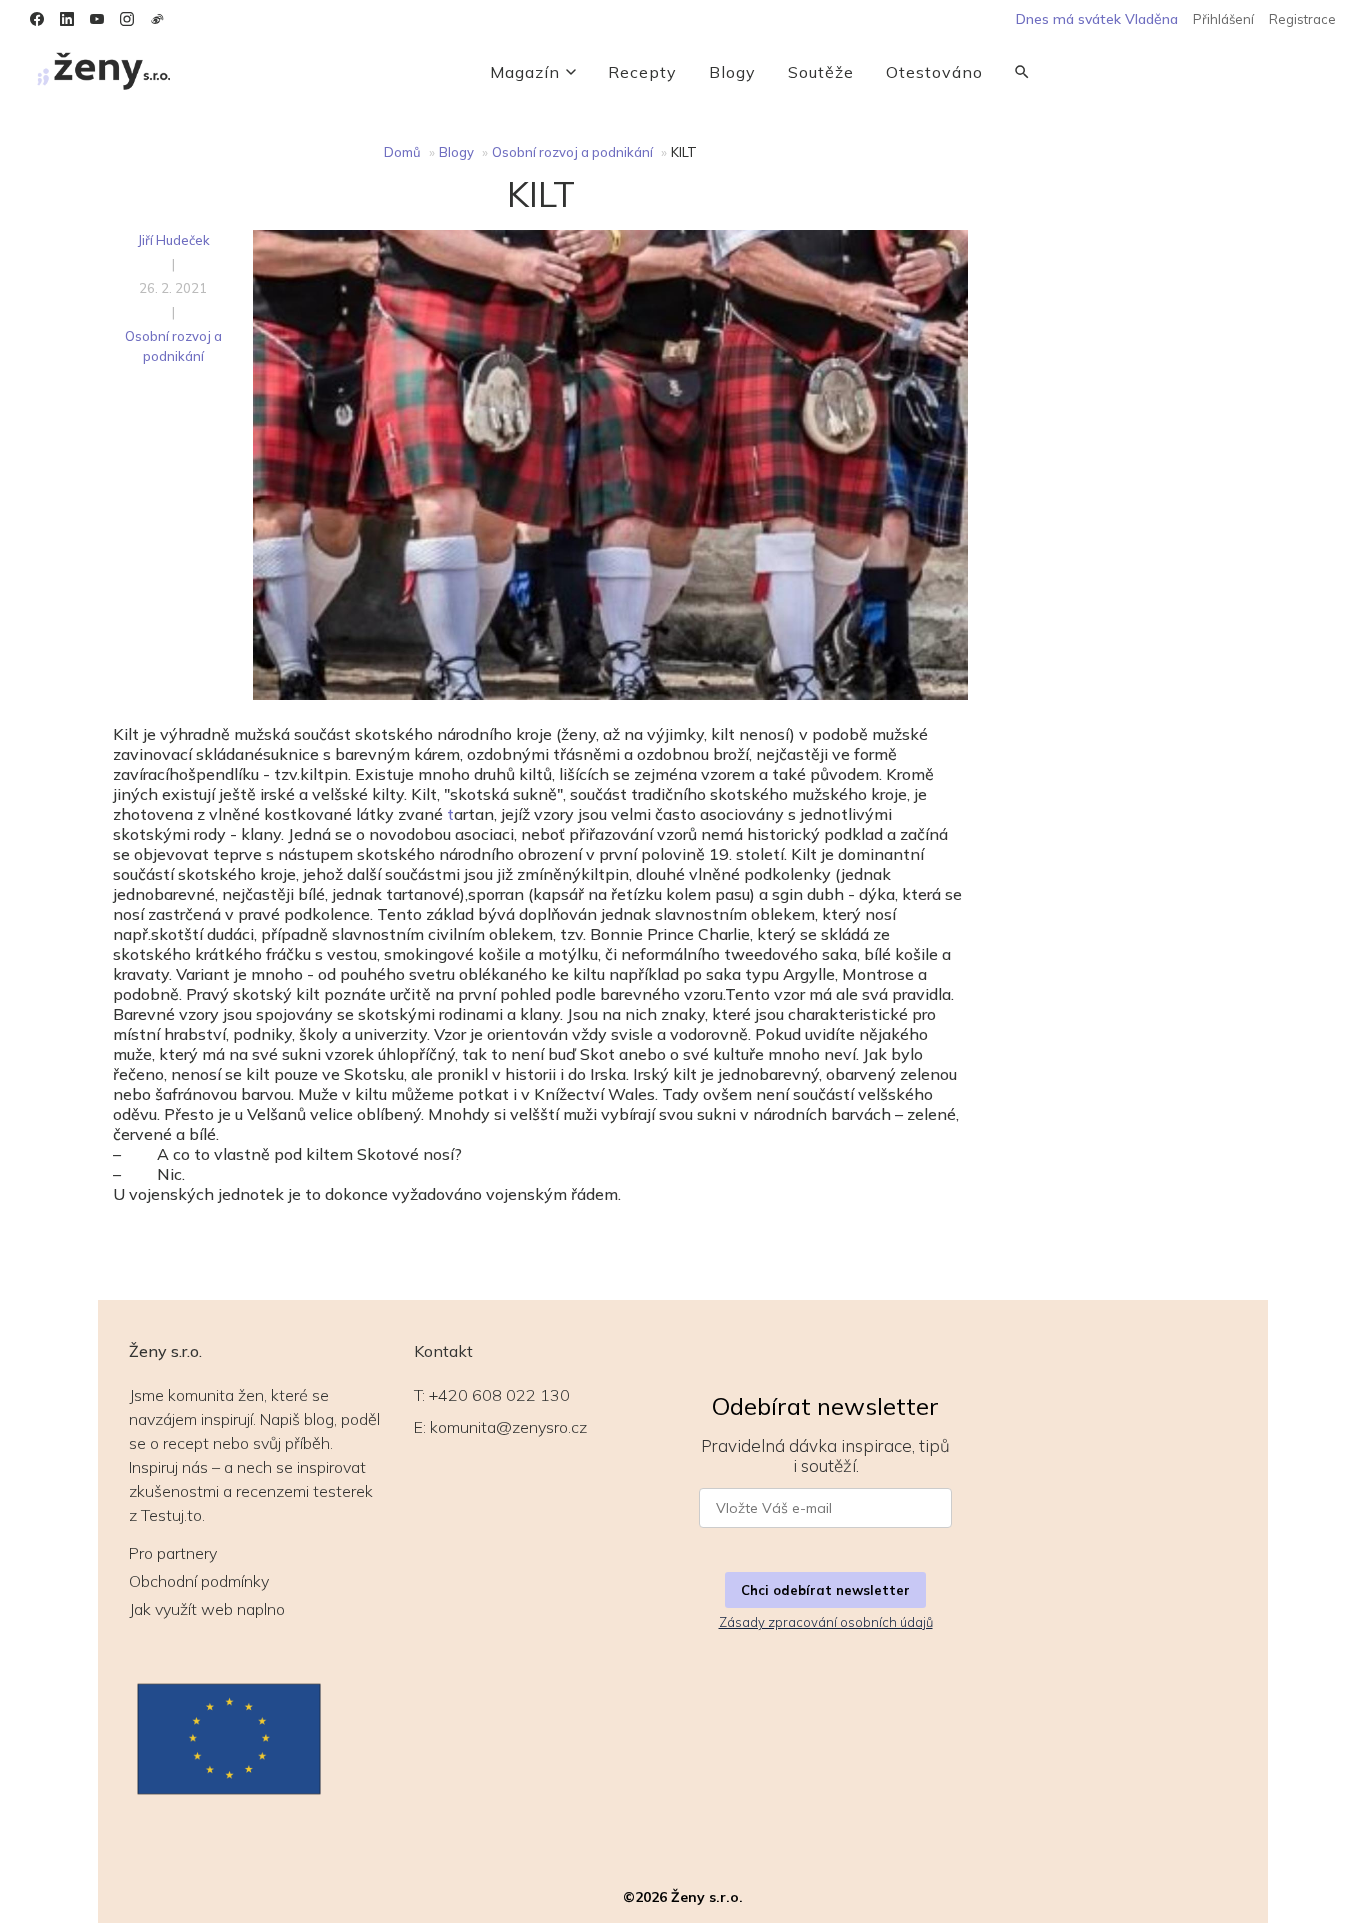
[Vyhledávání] (1022, 72)
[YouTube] (97, 19)
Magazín (525, 72)
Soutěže (821, 72)
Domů (402, 152)
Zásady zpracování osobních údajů (826, 1622)
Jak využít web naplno (207, 1609)
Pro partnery (173, 1553)
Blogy (732, 72)
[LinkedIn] (67, 19)
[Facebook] (37, 19)
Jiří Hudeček (173, 240)
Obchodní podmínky (199, 1581)
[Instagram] (127, 19)
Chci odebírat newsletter (825, 1590)
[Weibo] (157, 19)
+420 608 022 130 (499, 1395)
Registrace (1302, 19)
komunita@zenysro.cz (508, 1427)
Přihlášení (1223, 19)
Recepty (642, 72)
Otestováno (934, 72)
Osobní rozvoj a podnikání (572, 152)
